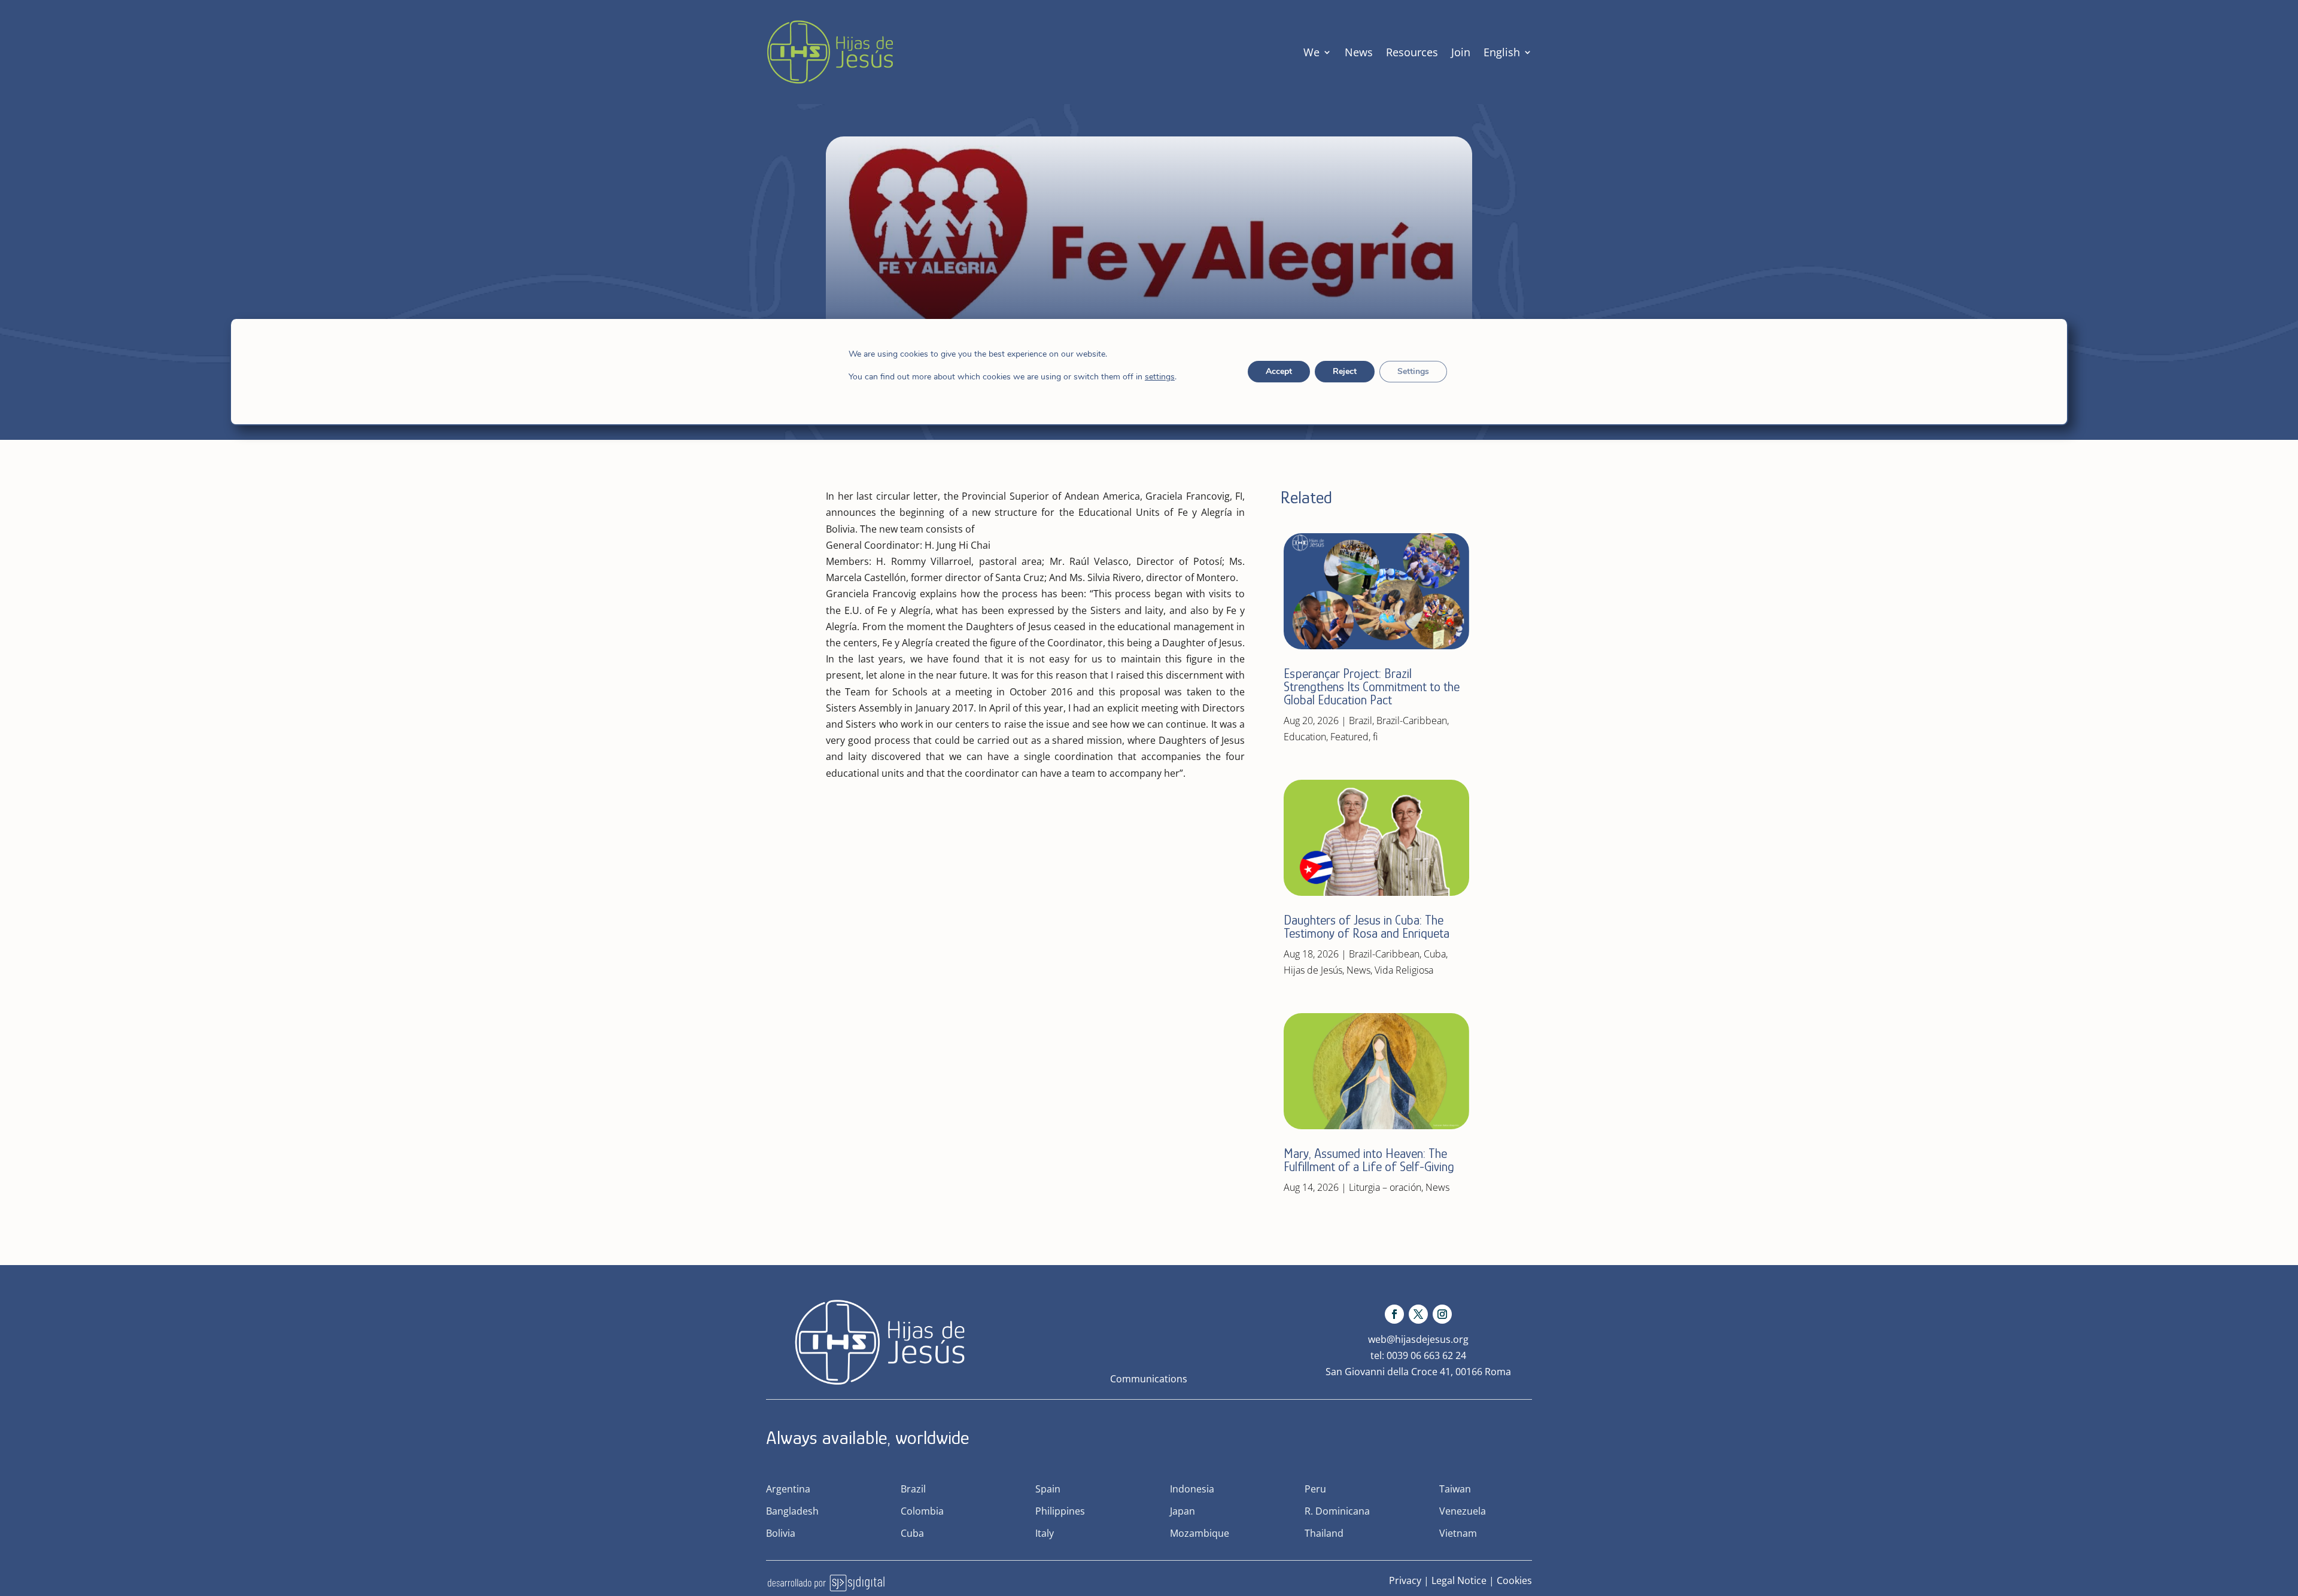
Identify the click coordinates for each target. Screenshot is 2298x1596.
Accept (1279, 371)
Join (1461, 52)
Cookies (1514, 1580)
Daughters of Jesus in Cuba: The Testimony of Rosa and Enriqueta (1367, 927)
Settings (1413, 371)
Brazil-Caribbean (1412, 721)
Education (1305, 737)
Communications (1149, 1379)
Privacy (1405, 1580)
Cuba (1435, 954)
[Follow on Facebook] (1394, 1314)
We (1311, 52)
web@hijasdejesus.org (1418, 1339)
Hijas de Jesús (1313, 970)
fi (1375, 737)
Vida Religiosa (1404, 970)
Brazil (1361, 721)
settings (1160, 377)
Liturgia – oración (1385, 1187)
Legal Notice (1459, 1580)
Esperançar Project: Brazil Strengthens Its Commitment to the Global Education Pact (1372, 687)
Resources (1412, 52)
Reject (1345, 371)
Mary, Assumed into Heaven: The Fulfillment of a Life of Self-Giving (1369, 1160)
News (1359, 52)
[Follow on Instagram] (1442, 1314)
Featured (1349, 737)
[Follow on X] (1418, 1314)
